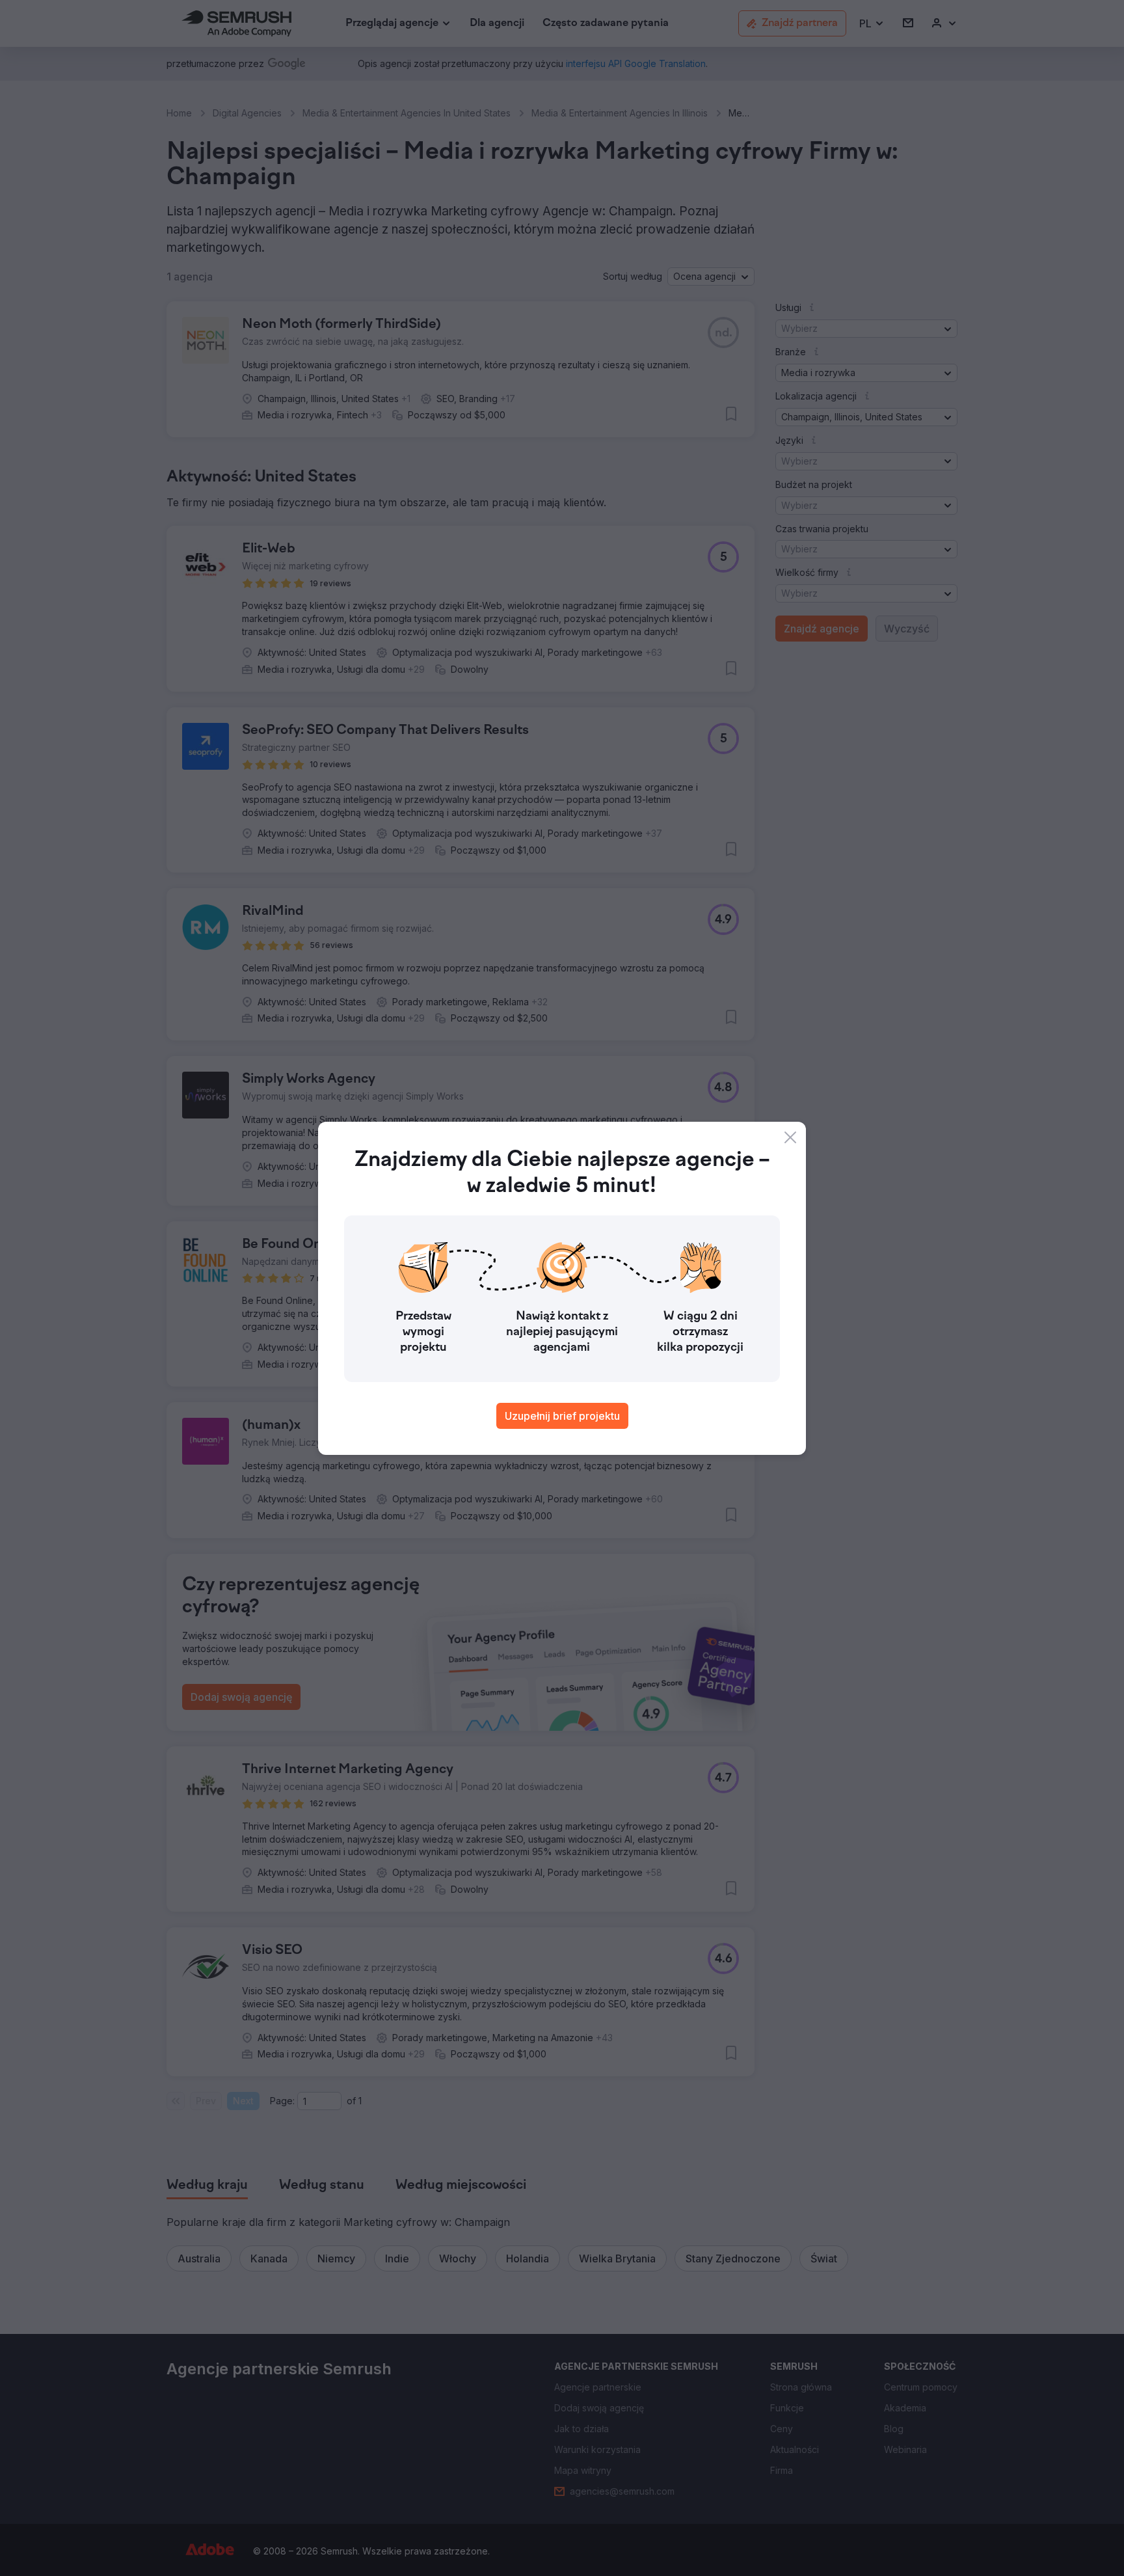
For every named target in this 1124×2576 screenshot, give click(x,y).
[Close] (790, 1137)
